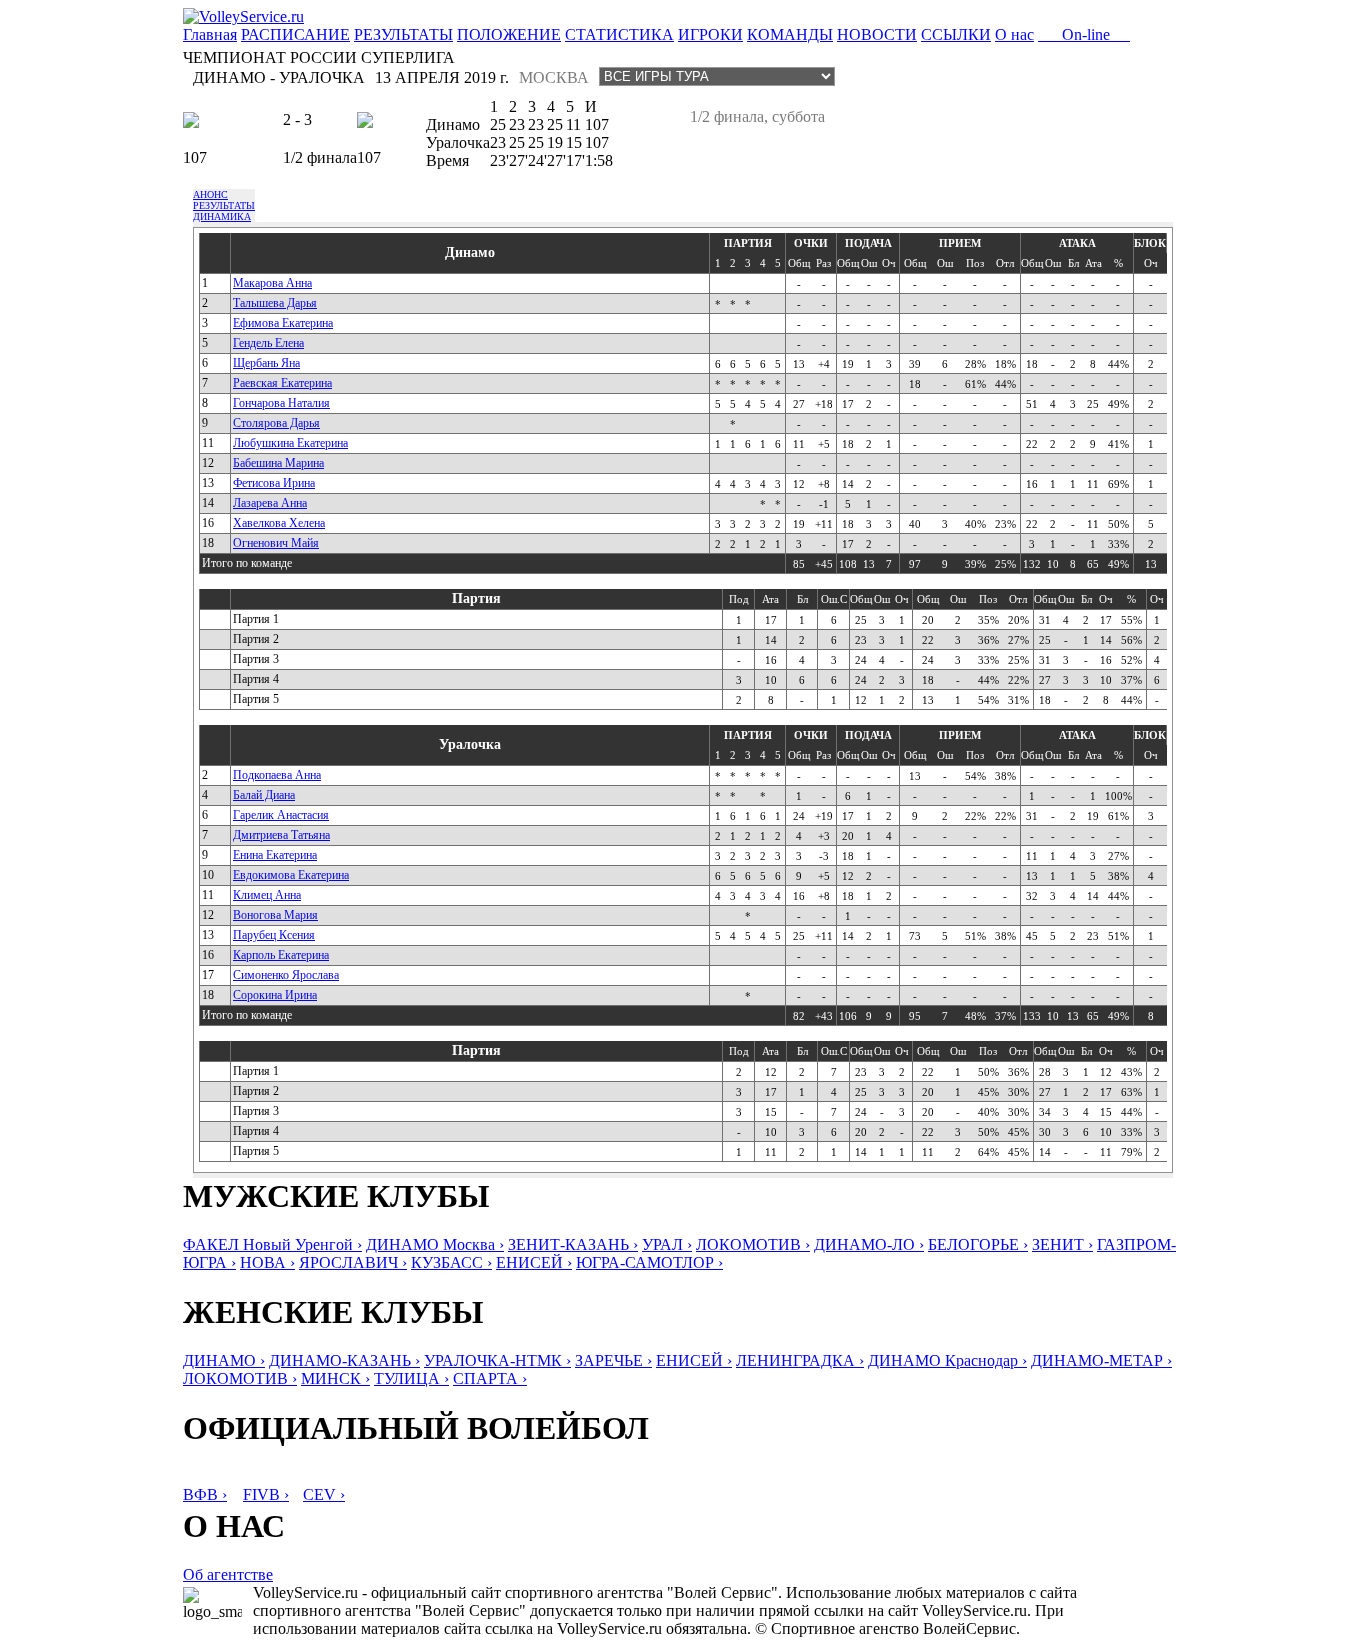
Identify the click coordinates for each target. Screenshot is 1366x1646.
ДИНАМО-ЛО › (869, 1244)
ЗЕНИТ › (1062, 1244)
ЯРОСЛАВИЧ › (353, 1262)
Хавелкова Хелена (279, 523)
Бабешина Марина (278, 463)
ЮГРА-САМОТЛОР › (649, 1262)
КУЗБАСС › (451, 1262)
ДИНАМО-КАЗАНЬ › (344, 1360)
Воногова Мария (275, 915)
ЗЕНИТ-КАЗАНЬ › (573, 1244)
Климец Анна (267, 895)
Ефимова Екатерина (283, 323)
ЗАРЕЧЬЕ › (613, 1360)
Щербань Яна (266, 363)
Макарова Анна (272, 283)
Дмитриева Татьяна (281, 835)
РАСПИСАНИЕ (295, 34)
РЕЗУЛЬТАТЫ (403, 34)
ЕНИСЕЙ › (534, 1262)
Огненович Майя (276, 543)
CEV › (324, 1494)
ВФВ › (205, 1494)
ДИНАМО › (224, 1360)
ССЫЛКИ (956, 34)
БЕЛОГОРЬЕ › (978, 1244)
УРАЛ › (667, 1244)
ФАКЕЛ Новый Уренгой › (272, 1244)
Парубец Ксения (274, 935)
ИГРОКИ (710, 34)
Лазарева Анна (270, 503)
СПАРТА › (490, 1378)
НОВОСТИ (877, 34)
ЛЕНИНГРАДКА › (800, 1360)
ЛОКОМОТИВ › (753, 1244)
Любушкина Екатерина (290, 443)
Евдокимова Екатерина (291, 875)
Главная (210, 34)
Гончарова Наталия (281, 403)
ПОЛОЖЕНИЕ (509, 34)
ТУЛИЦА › (411, 1378)
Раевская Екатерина (282, 383)
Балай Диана (264, 795)
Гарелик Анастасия (281, 815)
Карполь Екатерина (281, 955)
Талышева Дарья (275, 303)
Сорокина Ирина (275, 995)
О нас (1014, 34)
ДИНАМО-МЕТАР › (1101, 1360)
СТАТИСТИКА (619, 34)
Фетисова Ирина (274, 483)
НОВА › (267, 1262)
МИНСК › (335, 1378)
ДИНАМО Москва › (435, 1244)
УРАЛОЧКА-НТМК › (497, 1360)
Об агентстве (228, 1574)
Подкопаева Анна (277, 775)
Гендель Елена (268, 343)
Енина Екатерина (275, 855)
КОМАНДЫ (790, 34)
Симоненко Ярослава (286, 975)
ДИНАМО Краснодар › (947, 1360)
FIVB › (266, 1494)
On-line (1084, 34)
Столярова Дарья (276, 423)
